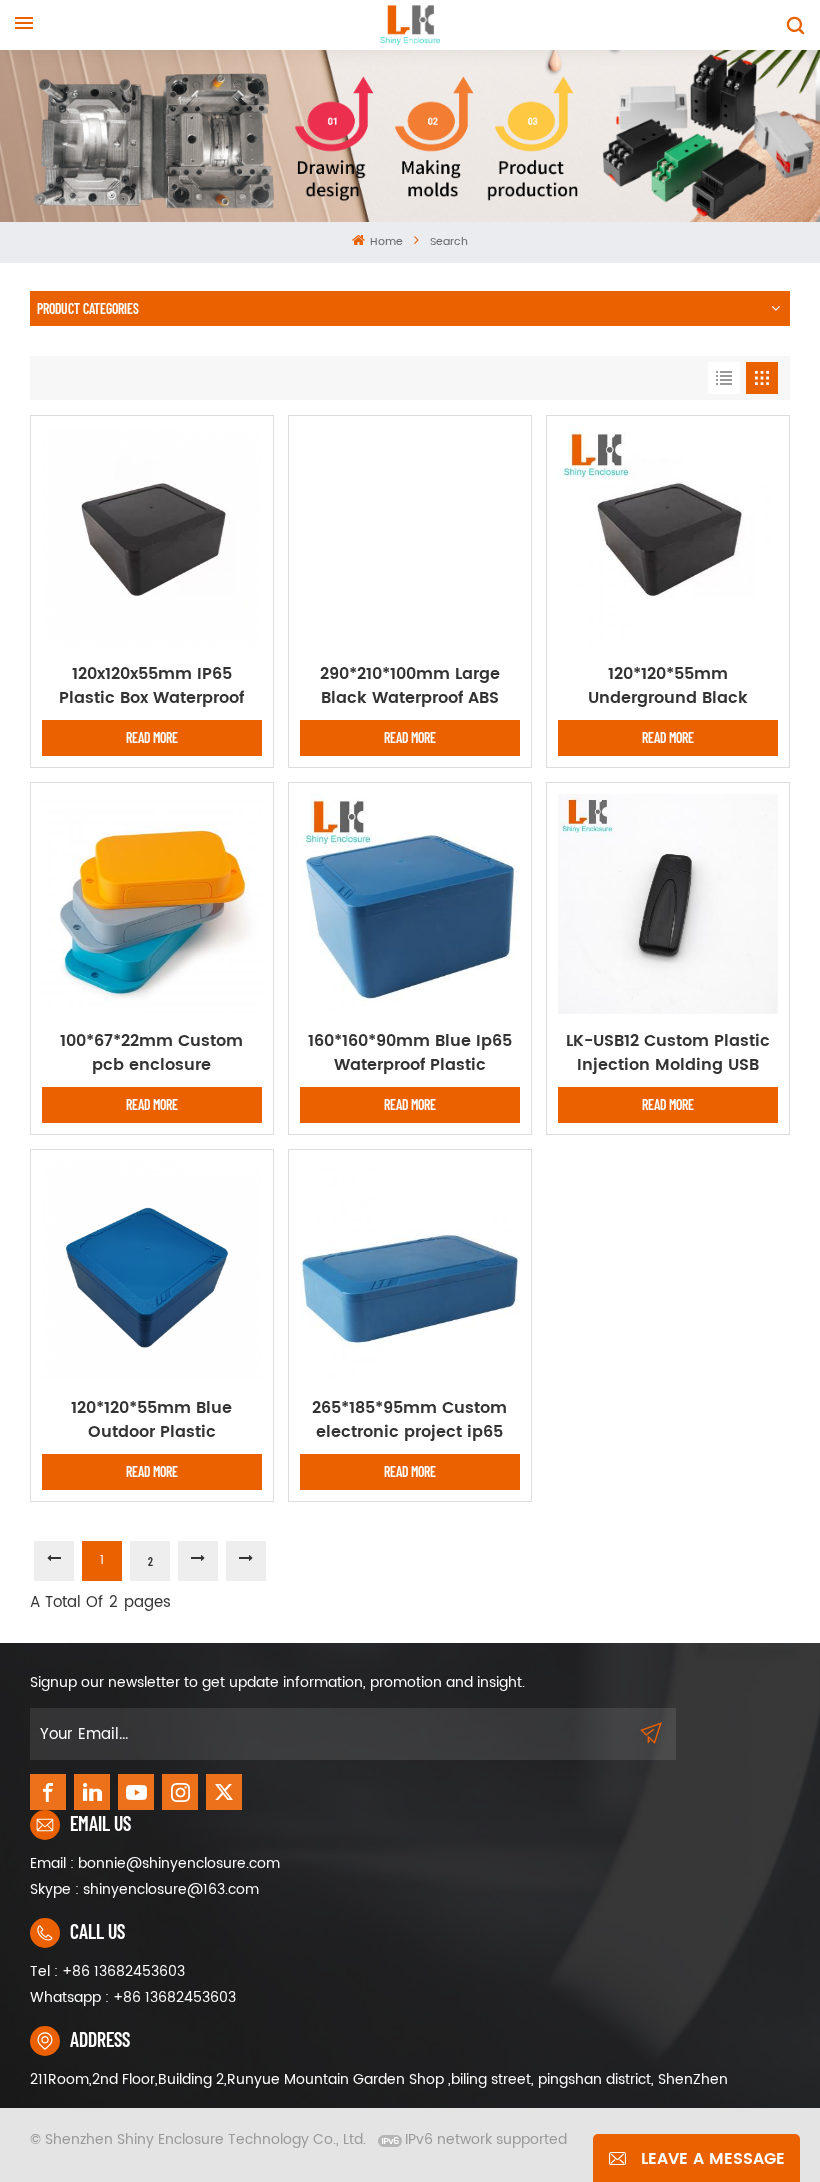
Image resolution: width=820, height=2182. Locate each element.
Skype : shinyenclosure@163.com (144, 1889)
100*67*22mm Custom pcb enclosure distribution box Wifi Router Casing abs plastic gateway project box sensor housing (151, 1053)
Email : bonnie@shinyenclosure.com (155, 1863)
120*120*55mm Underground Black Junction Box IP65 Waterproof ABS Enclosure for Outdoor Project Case (667, 686)
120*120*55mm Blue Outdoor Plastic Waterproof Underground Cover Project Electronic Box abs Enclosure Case (151, 1420)
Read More (152, 737)
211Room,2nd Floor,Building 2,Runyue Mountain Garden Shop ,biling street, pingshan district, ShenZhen (379, 2079)
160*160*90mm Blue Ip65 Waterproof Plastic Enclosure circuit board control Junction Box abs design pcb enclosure (409, 1053)
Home (385, 242)
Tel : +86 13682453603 (107, 1971)
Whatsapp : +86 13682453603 (133, 1997)
